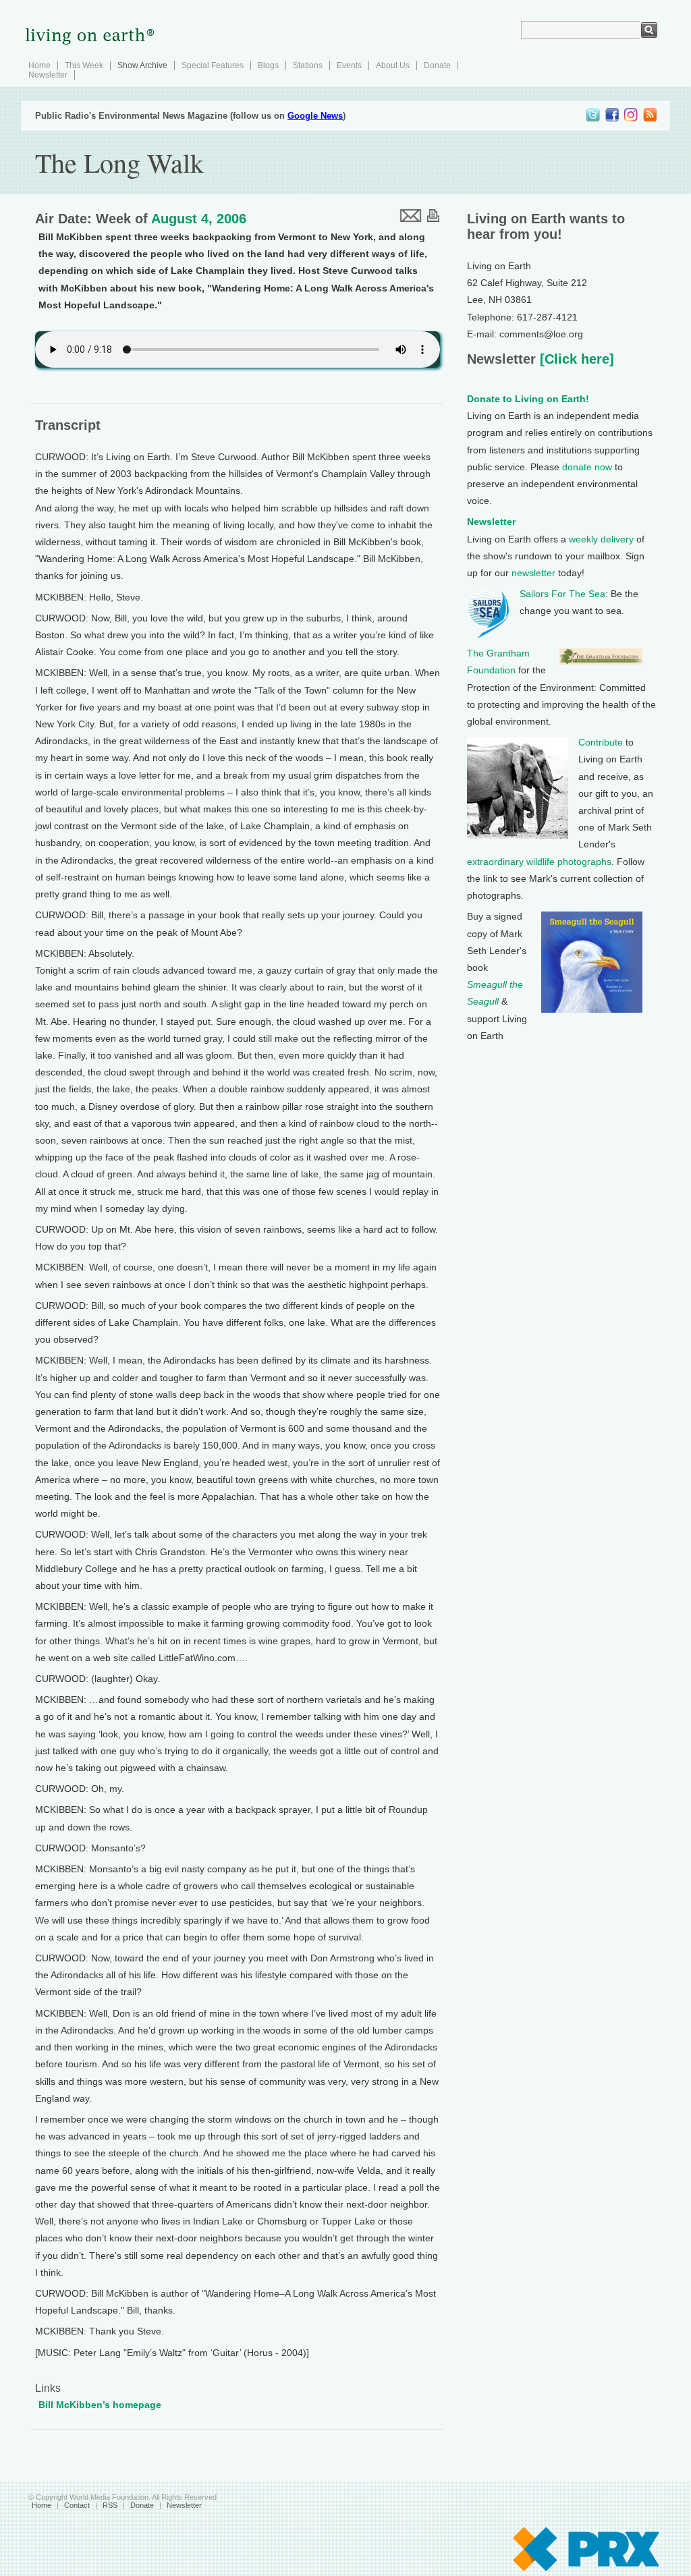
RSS (110, 2505)
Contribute (601, 742)
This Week (84, 65)
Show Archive (142, 65)
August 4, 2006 (199, 219)
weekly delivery (601, 539)
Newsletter (48, 75)
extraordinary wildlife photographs (539, 862)
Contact (77, 2505)
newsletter (533, 573)
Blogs (268, 65)
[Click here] (575, 359)
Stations (308, 65)
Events (349, 65)
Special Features (213, 65)
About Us (393, 65)
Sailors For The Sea (562, 594)
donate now (587, 467)
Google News (315, 116)
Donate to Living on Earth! (528, 399)
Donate (437, 65)
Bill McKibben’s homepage (100, 2405)
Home (39, 65)
